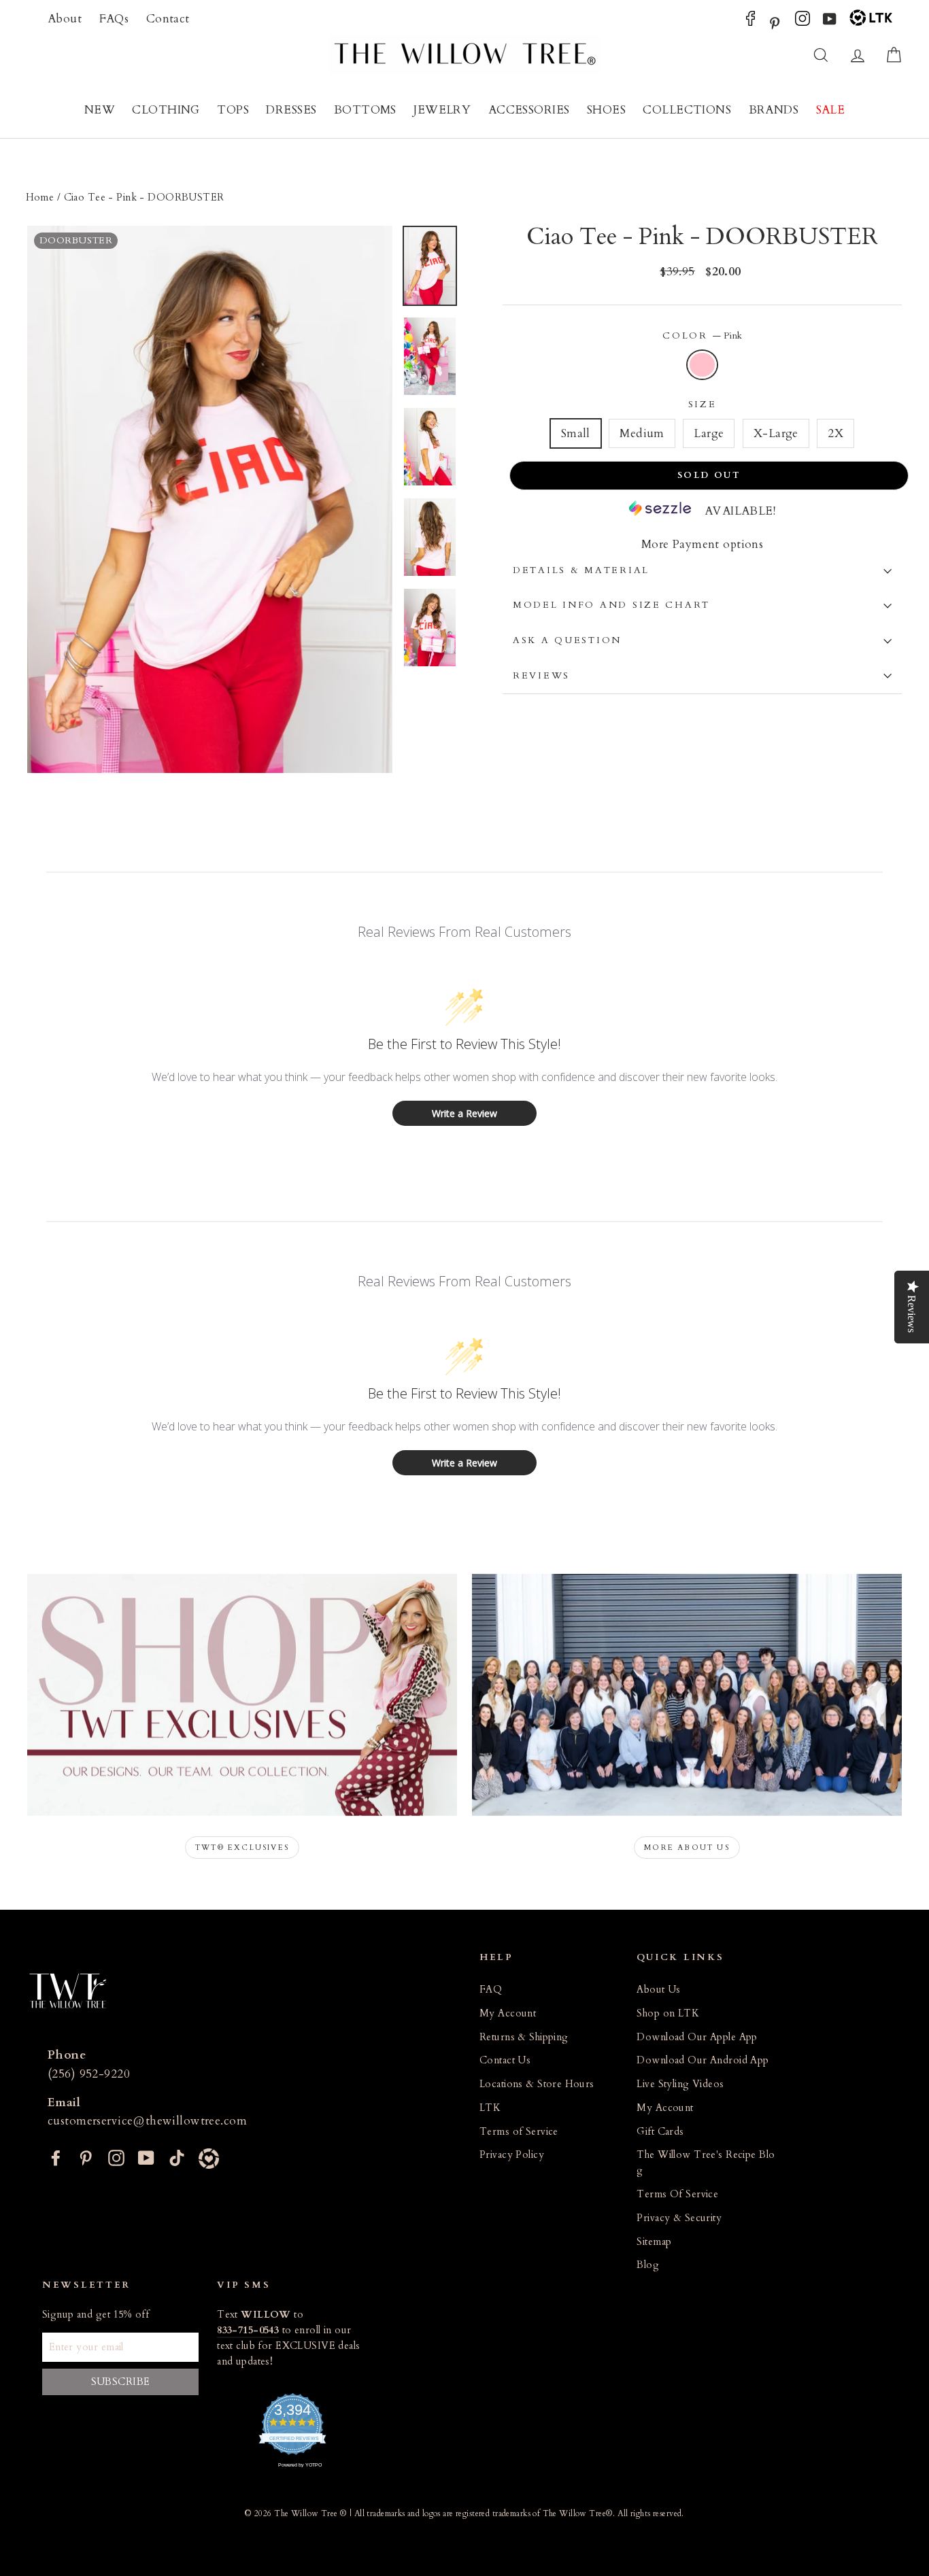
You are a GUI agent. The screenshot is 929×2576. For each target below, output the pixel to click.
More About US (687, 1848)
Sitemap (654, 2242)
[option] (210, 500)
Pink (702, 365)
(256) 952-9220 (89, 2074)
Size (703, 405)
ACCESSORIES (529, 110)
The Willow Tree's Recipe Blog (706, 2163)
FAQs (114, 19)
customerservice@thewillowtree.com (147, 2121)
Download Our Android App (703, 2060)
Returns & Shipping (524, 2037)
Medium (642, 433)
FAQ (491, 1990)
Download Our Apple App (697, 2037)
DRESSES (291, 110)
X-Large (776, 433)
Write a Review (464, 1113)
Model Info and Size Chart (611, 605)
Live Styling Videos (680, 2084)
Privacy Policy (512, 2155)
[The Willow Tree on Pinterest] (775, 22)
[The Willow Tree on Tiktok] (177, 2157)
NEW (100, 110)
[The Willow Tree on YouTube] (830, 22)
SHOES (606, 110)
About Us (658, 1990)
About (65, 19)
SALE (831, 110)
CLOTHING (166, 110)
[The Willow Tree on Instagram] (803, 22)
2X (835, 433)
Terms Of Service (677, 2194)
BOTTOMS (365, 110)
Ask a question (567, 640)
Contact (168, 19)
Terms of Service (519, 2132)
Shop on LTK (668, 2013)
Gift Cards (660, 2132)
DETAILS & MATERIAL (581, 570)
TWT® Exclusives (242, 1848)
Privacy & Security (679, 2218)
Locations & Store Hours (537, 2084)
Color (702, 336)
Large (709, 433)
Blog (648, 2265)
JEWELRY (442, 110)
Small (576, 433)
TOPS (233, 110)
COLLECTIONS (687, 110)
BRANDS (774, 110)
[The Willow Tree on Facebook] (750, 22)
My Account (508, 2013)
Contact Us (505, 2060)
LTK (490, 2108)
